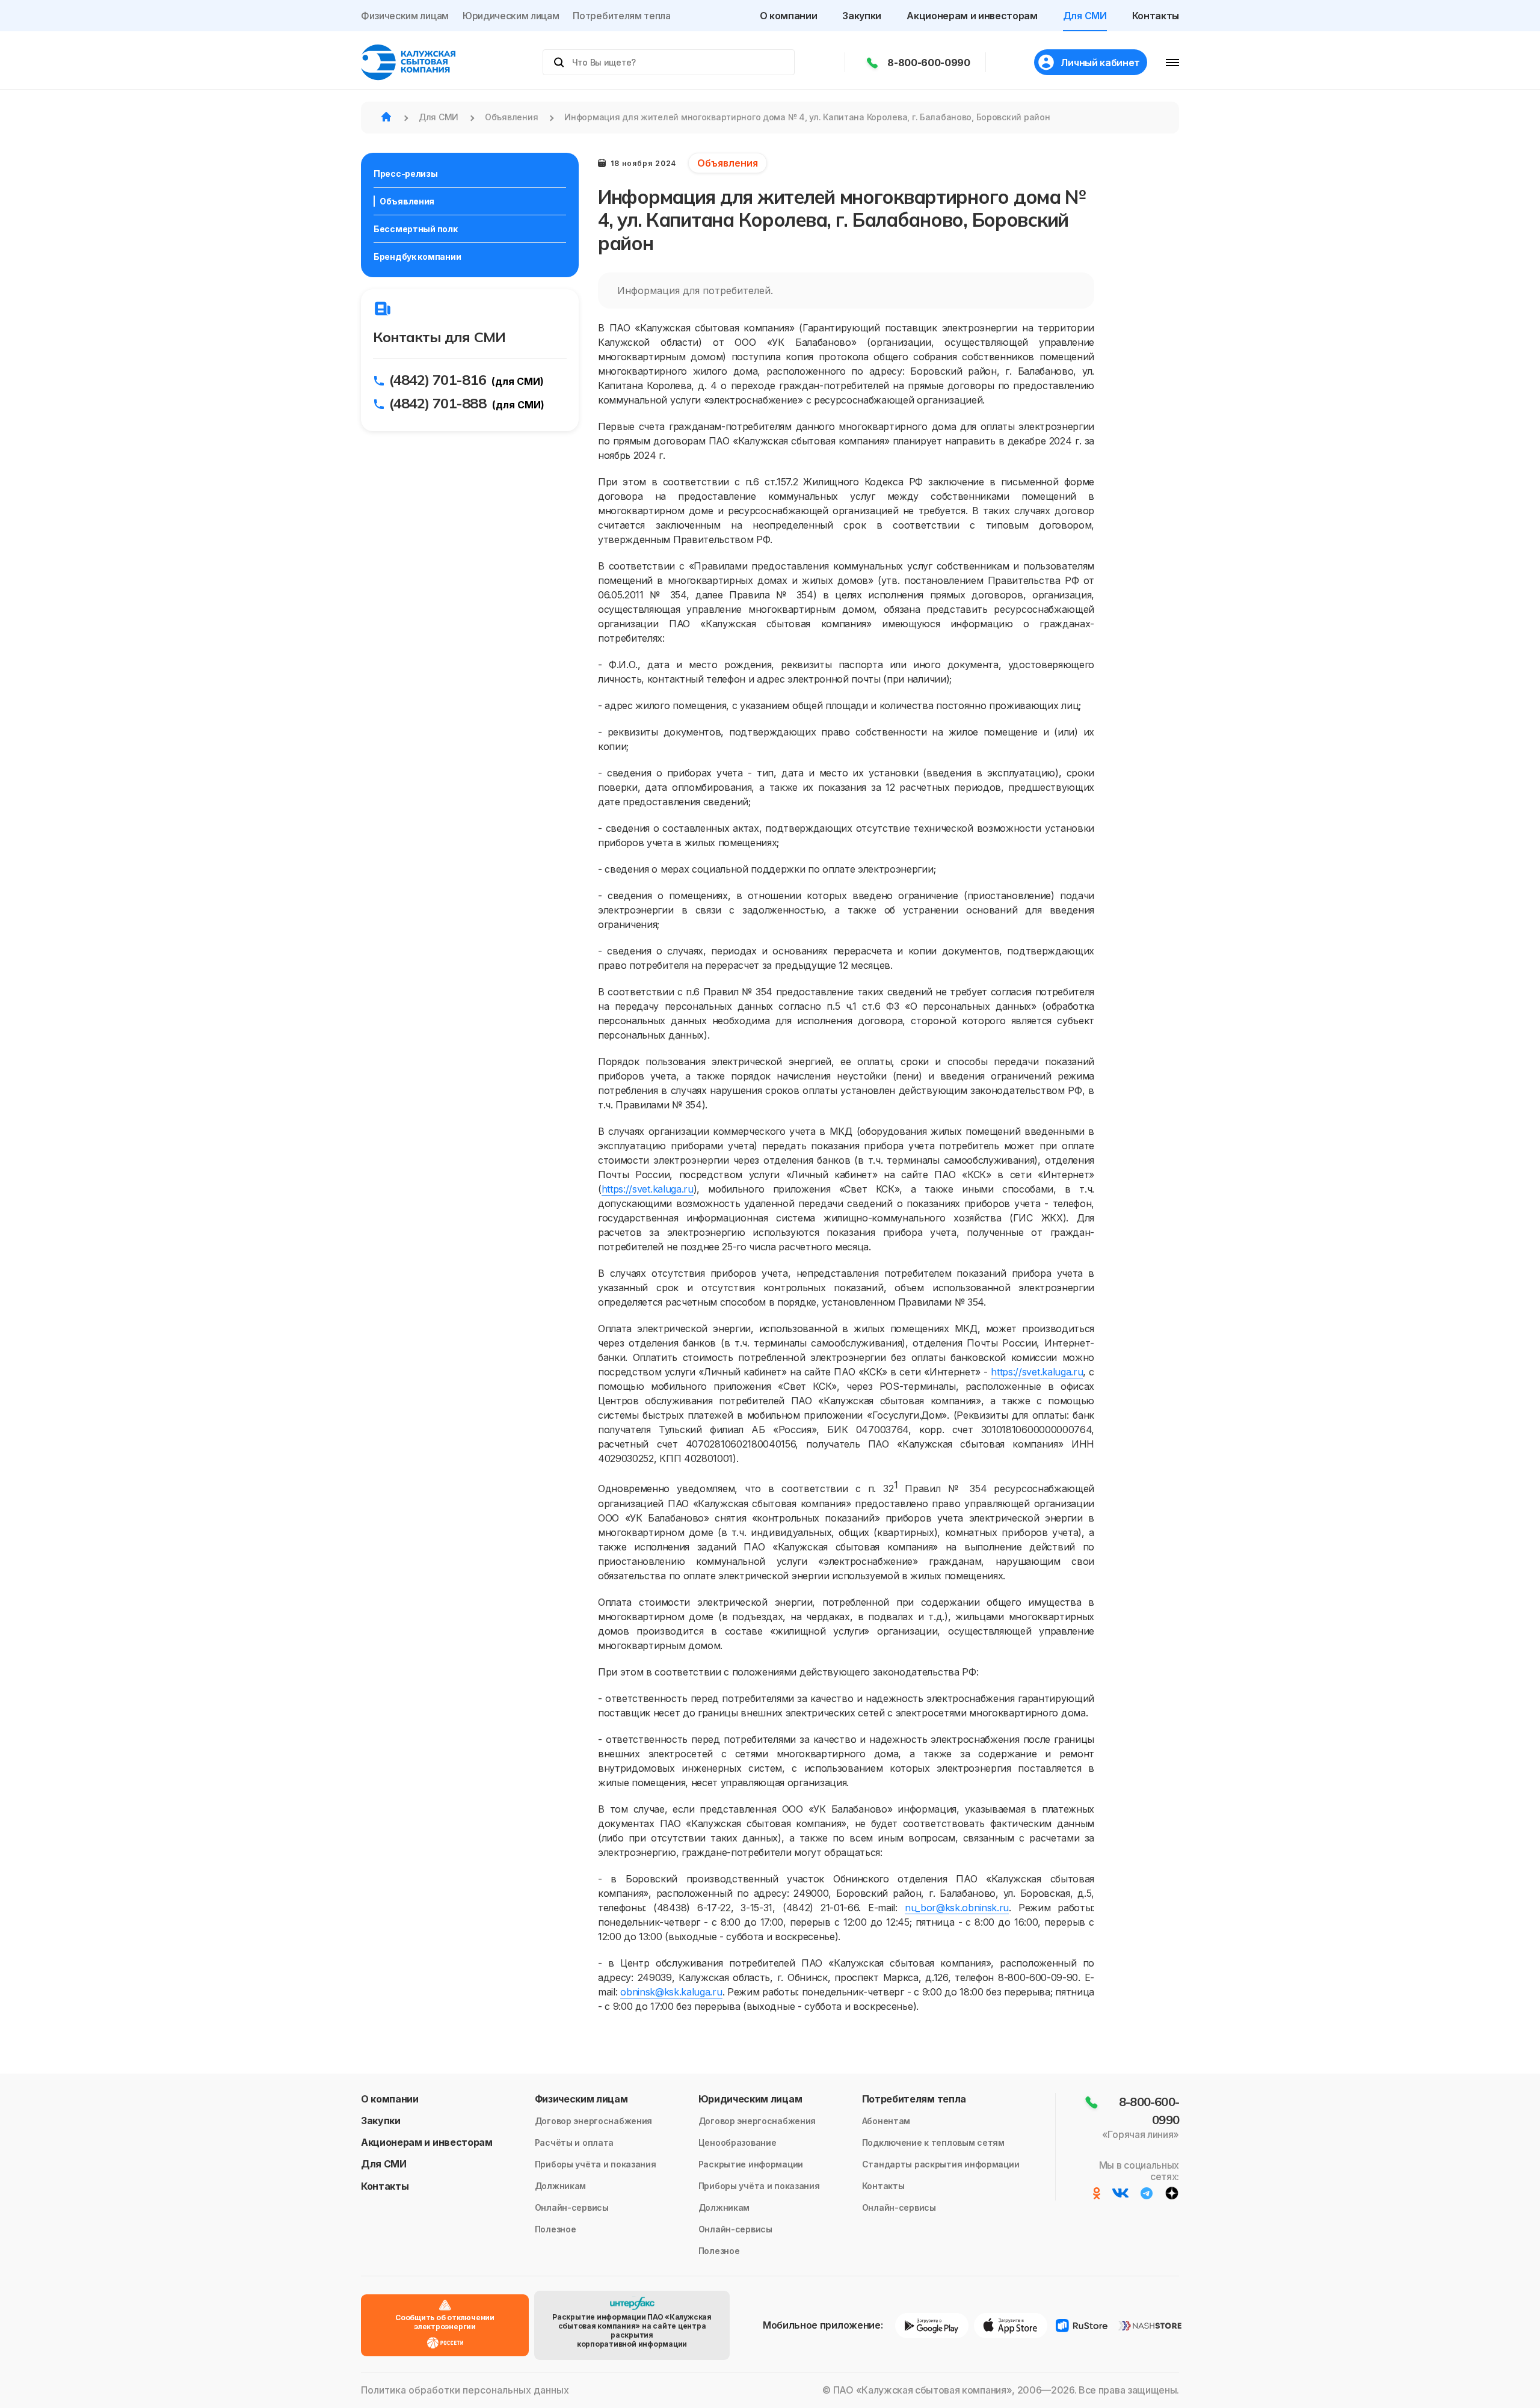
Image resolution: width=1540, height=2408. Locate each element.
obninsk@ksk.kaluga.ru (671, 1992)
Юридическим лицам (511, 16)
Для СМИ (1085, 16)
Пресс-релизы (406, 174)
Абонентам (886, 2121)
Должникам (560, 2186)
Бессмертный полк (416, 229)
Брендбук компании (417, 256)
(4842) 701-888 (438, 403)
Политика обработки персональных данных (465, 2390)
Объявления (407, 201)
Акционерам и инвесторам (972, 16)
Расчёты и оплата (574, 2142)
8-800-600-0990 (929, 63)
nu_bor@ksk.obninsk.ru (957, 1908)
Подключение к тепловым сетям (933, 2142)
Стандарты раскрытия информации (941, 2164)
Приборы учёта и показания (596, 2164)
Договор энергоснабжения (594, 2121)
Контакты (1156, 16)
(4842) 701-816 (438, 379)
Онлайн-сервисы (572, 2207)
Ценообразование (738, 2142)
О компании (789, 16)
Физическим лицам (405, 16)
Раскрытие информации (751, 2164)
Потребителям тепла (621, 16)
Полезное (556, 2229)
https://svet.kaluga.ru (648, 1189)
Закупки (862, 16)
